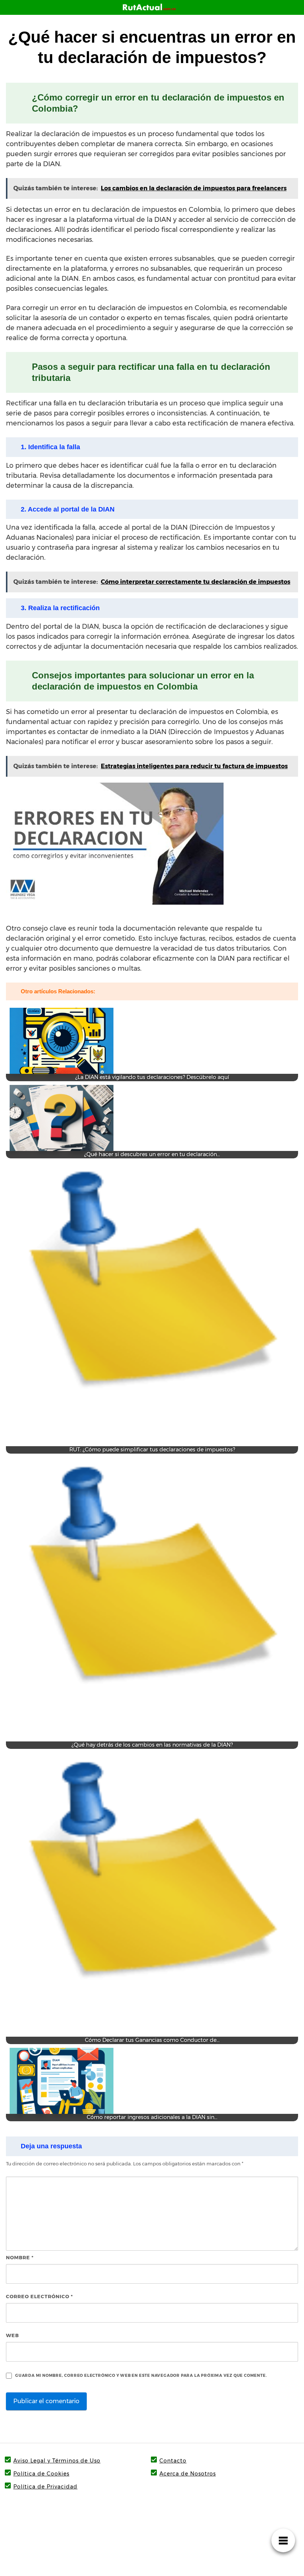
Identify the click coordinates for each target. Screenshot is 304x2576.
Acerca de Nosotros (188, 2474)
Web (12, 2335)
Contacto (173, 2461)
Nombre (20, 2257)
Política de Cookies (41, 2474)
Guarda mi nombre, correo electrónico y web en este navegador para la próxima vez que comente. (141, 2376)
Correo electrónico (39, 2296)
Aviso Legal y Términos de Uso (57, 2461)
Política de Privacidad (45, 2487)
